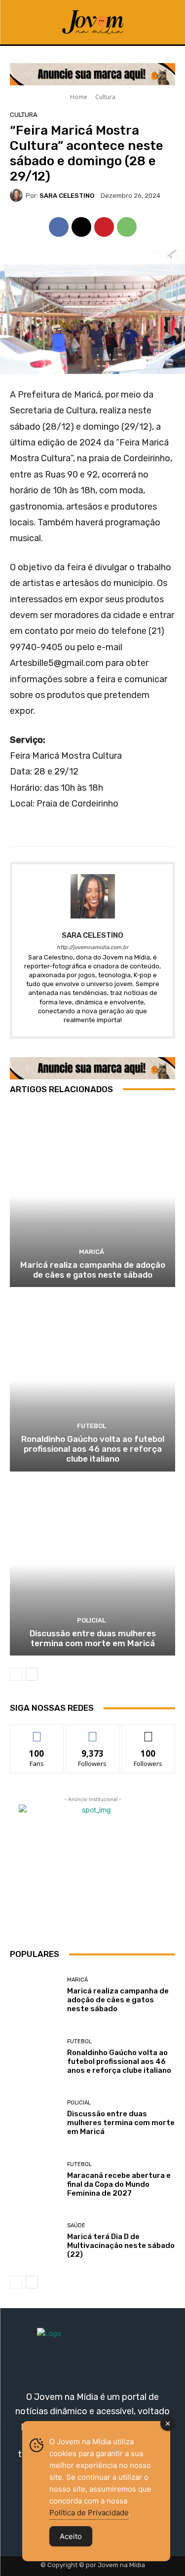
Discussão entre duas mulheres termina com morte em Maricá (93, 1638)
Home (79, 97)
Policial (91, 1620)
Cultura (105, 97)
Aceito (71, 2536)
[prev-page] (16, 1674)
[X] (81, 227)
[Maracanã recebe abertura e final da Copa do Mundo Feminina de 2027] (35, 2180)
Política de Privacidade (89, 2513)
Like (37, 1732)
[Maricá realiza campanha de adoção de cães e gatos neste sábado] (92, 1196)
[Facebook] (59, 227)
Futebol (92, 1426)
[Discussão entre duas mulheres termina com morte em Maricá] (92, 1565)
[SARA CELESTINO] (18, 195)
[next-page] (32, 1674)
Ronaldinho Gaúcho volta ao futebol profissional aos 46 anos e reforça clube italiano (93, 1449)
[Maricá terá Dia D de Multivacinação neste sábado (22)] (35, 2241)
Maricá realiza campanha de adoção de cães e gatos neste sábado (93, 1270)
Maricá (92, 1252)
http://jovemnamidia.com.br (92, 947)
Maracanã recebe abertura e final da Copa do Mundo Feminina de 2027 (119, 2184)
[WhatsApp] (127, 227)
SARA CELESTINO (67, 196)
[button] (163, 22)
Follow (92, 1732)
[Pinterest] (104, 227)
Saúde (76, 2226)
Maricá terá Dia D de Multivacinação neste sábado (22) (121, 2245)
